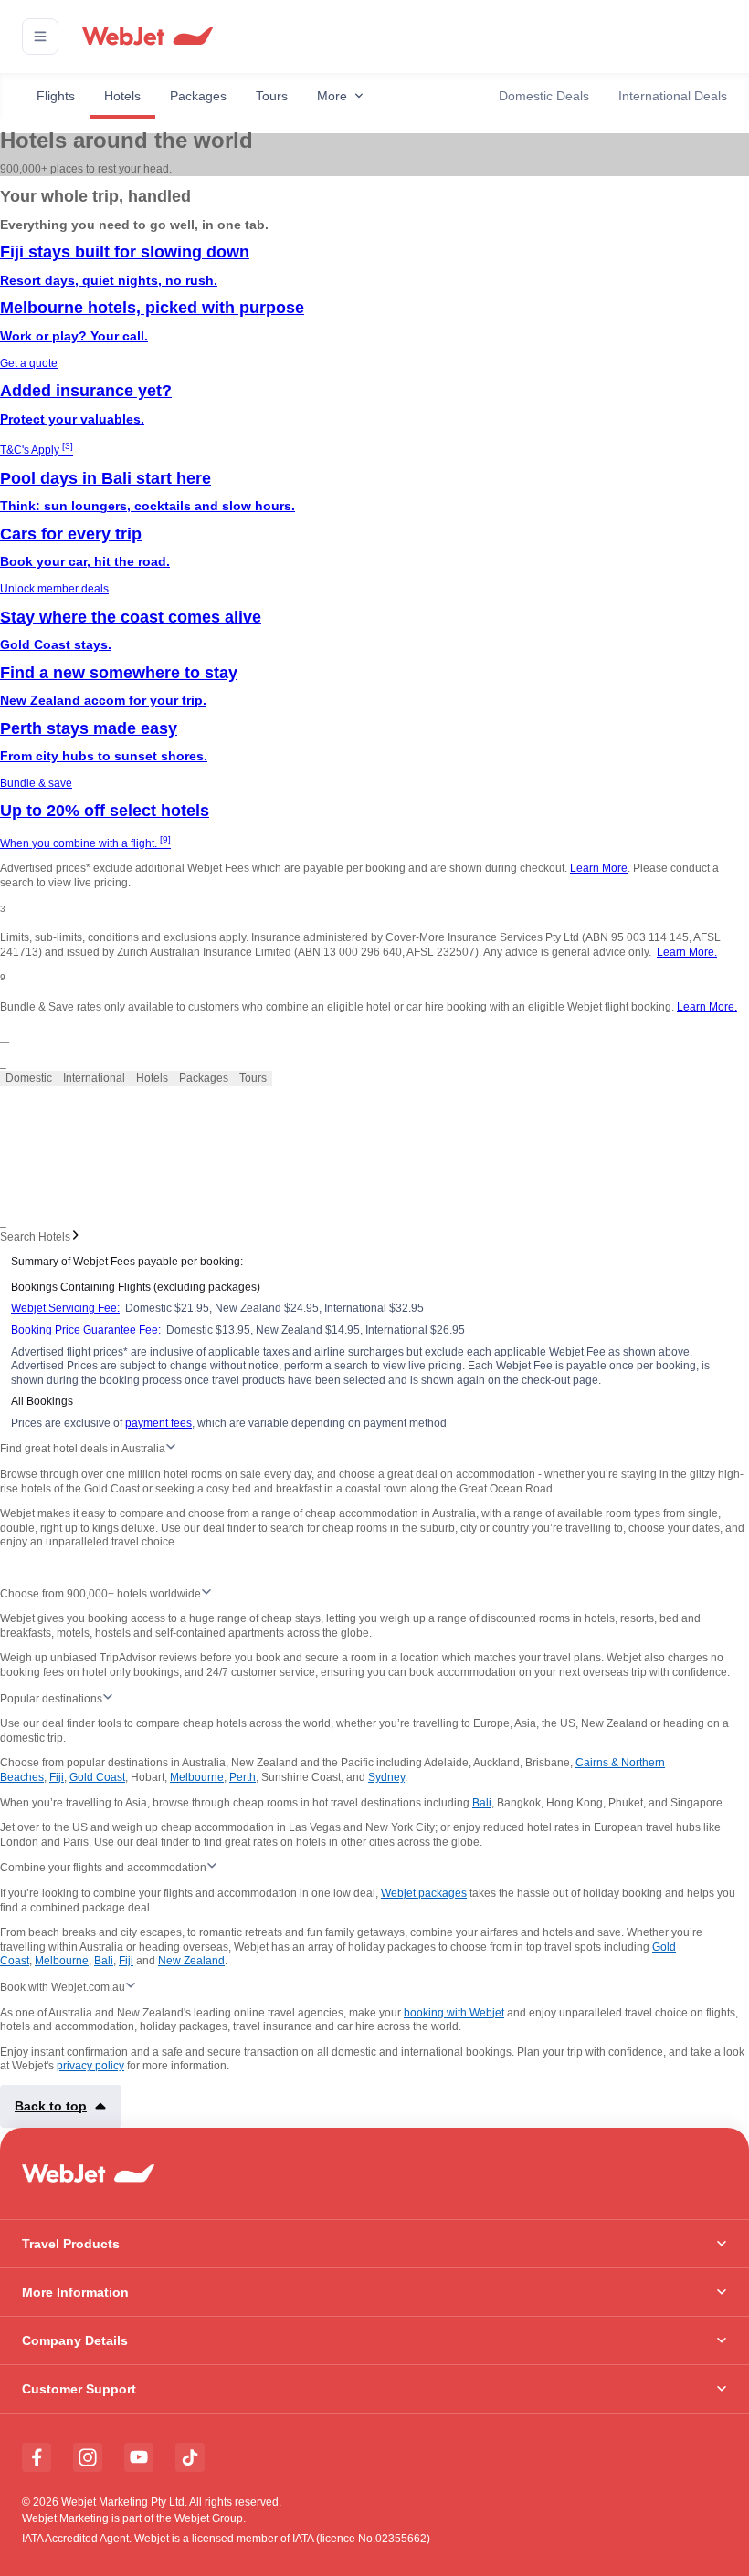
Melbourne (197, 1777)
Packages (198, 96)
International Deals (673, 96)
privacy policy (90, 2066)
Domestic (29, 1078)
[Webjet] (147, 37)
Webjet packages (424, 1893)
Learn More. (687, 952)
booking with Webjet (454, 2013)
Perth (243, 1777)
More (332, 96)
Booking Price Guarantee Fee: (86, 1330)
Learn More (599, 868)
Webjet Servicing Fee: (65, 1308)
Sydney (386, 1777)
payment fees (158, 1423)
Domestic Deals (544, 96)
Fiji (57, 1777)
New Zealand (191, 1961)
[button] (40, 37)
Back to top (51, 2106)
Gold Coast (97, 1777)
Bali (482, 1803)
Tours (272, 96)
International (94, 1078)
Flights (56, 96)
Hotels (122, 96)
